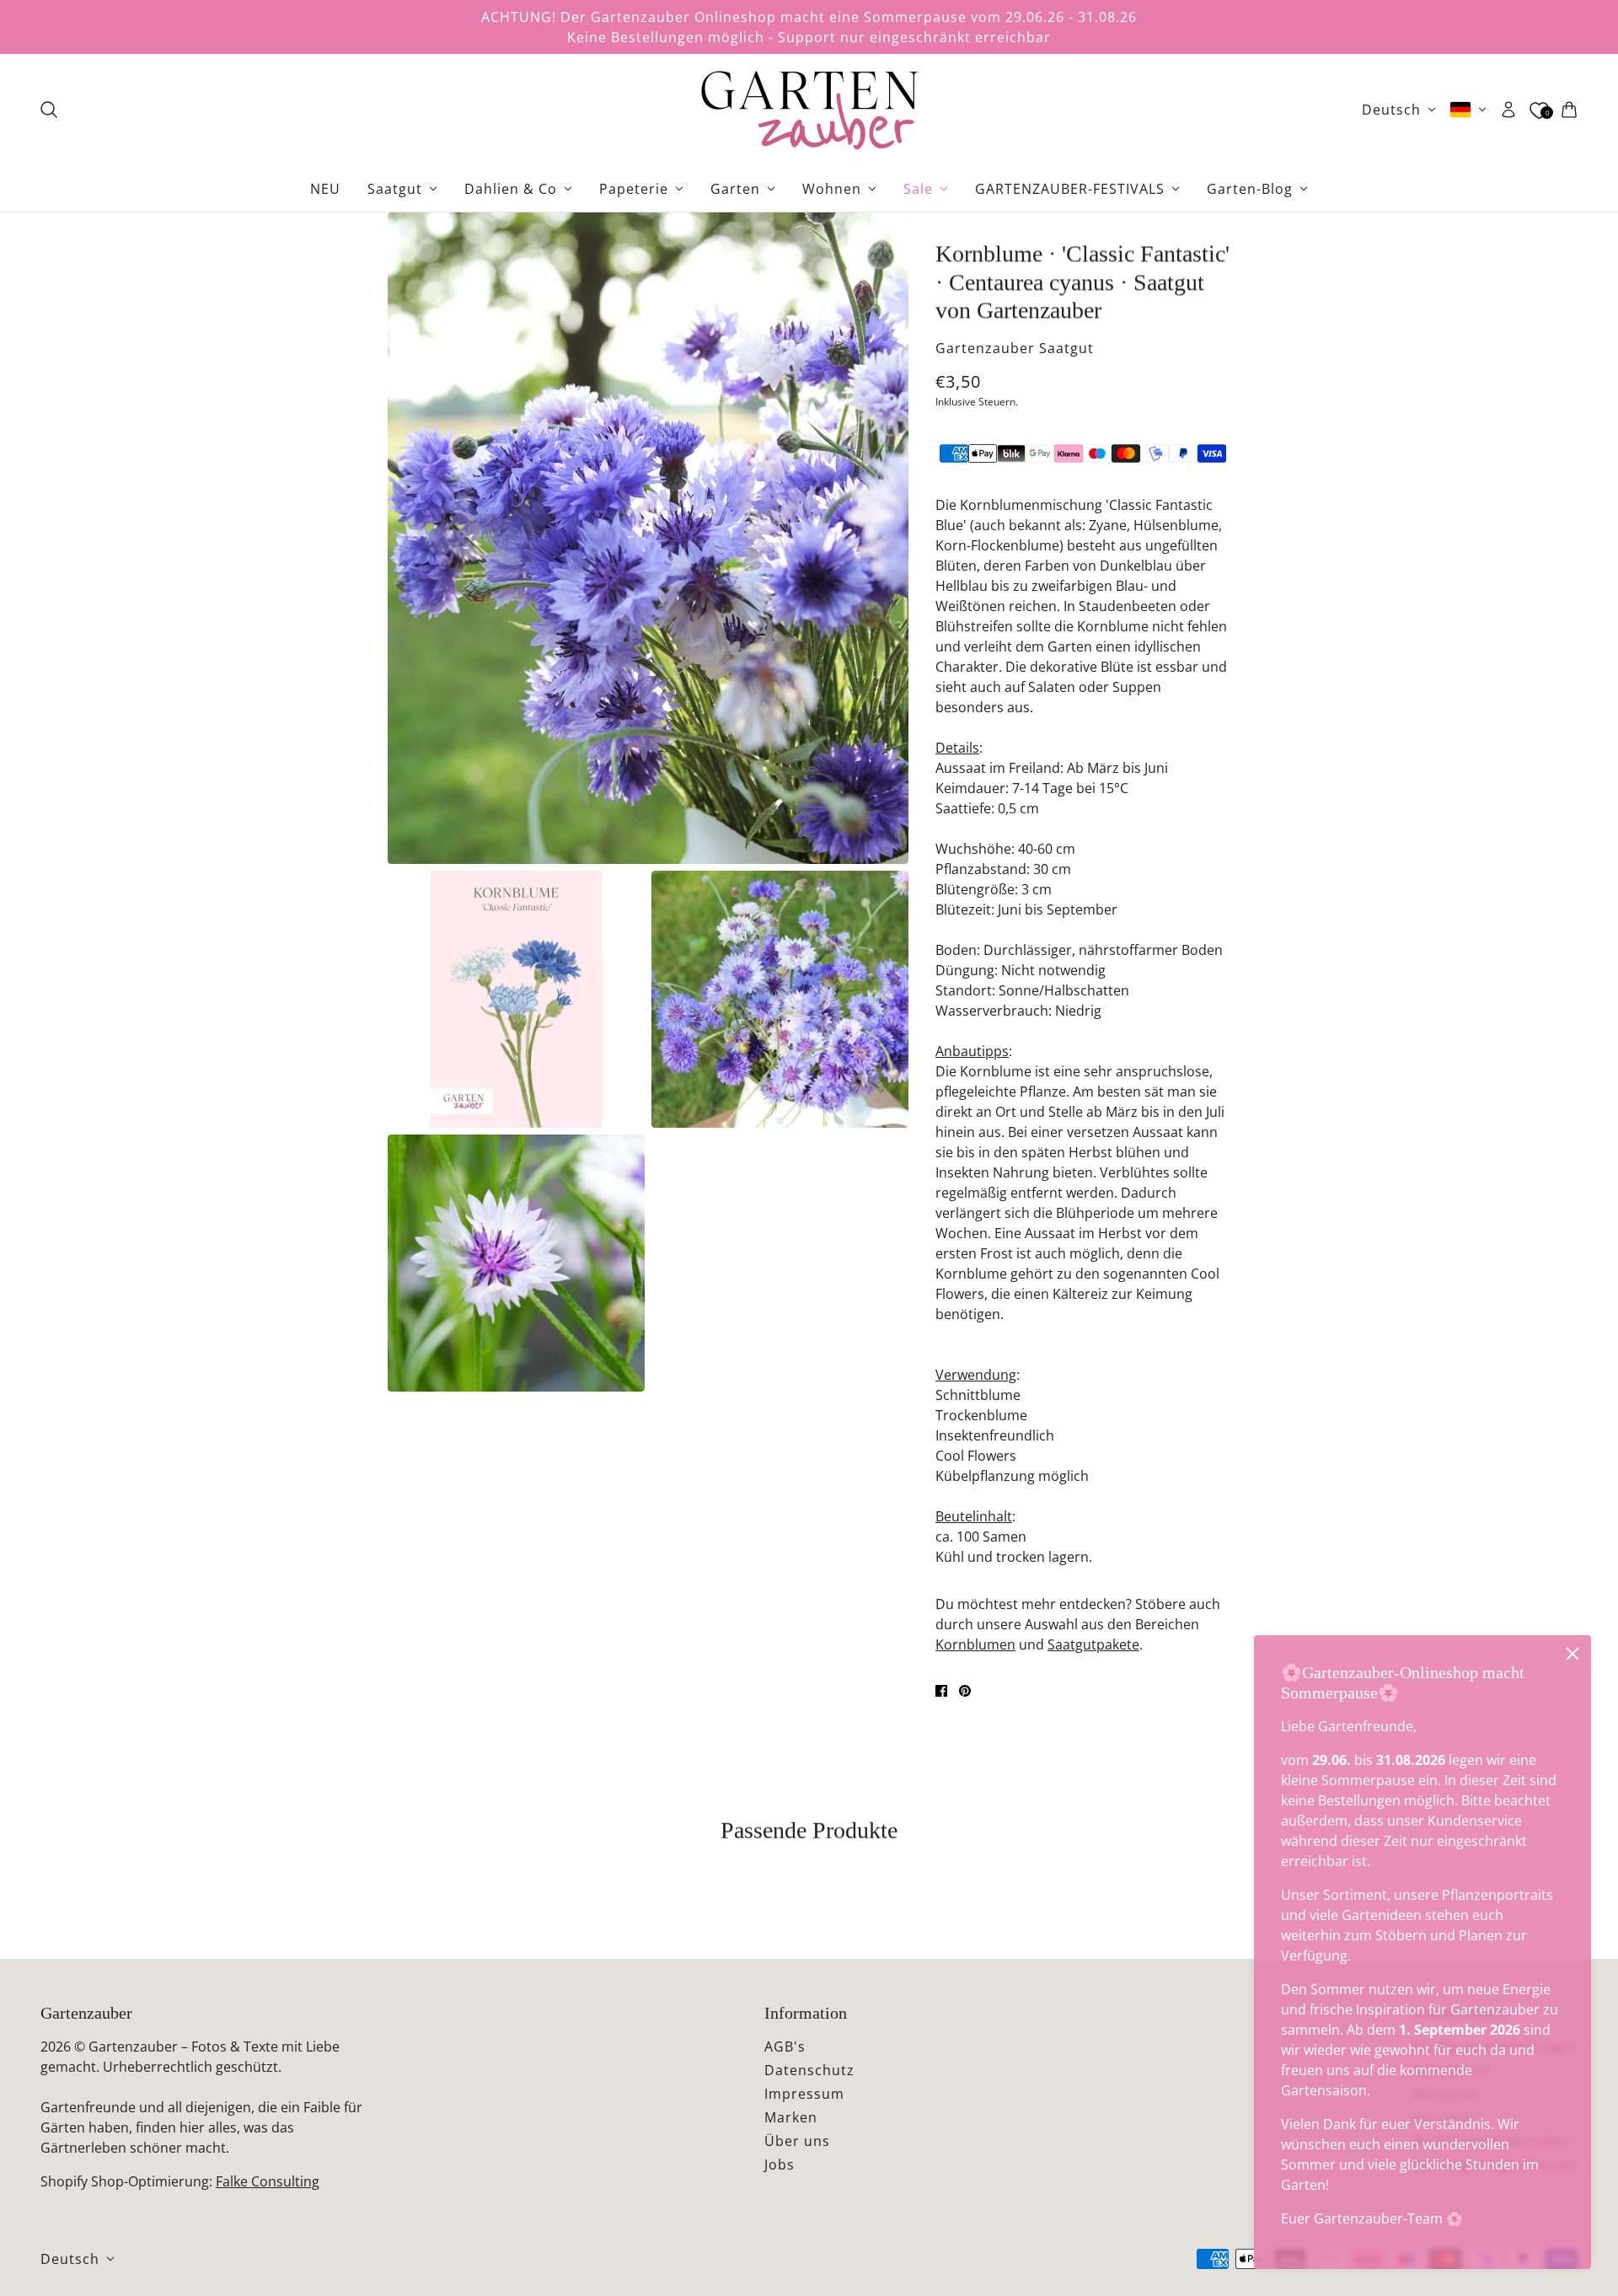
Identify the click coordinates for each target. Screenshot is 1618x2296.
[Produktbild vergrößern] (648, 538)
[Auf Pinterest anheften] (965, 1691)
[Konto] (1508, 110)
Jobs (780, 2165)
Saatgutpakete (1093, 1644)
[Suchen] (49, 110)
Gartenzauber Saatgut (1015, 348)
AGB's (785, 2047)
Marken (791, 2117)
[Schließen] (1572, 1654)
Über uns (797, 2141)
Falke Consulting (268, 2181)
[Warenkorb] (1569, 110)
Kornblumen (975, 1644)
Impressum (804, 2094)
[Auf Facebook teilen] (941, 1691)
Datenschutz (809, 2070)
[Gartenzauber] (809, 110)
